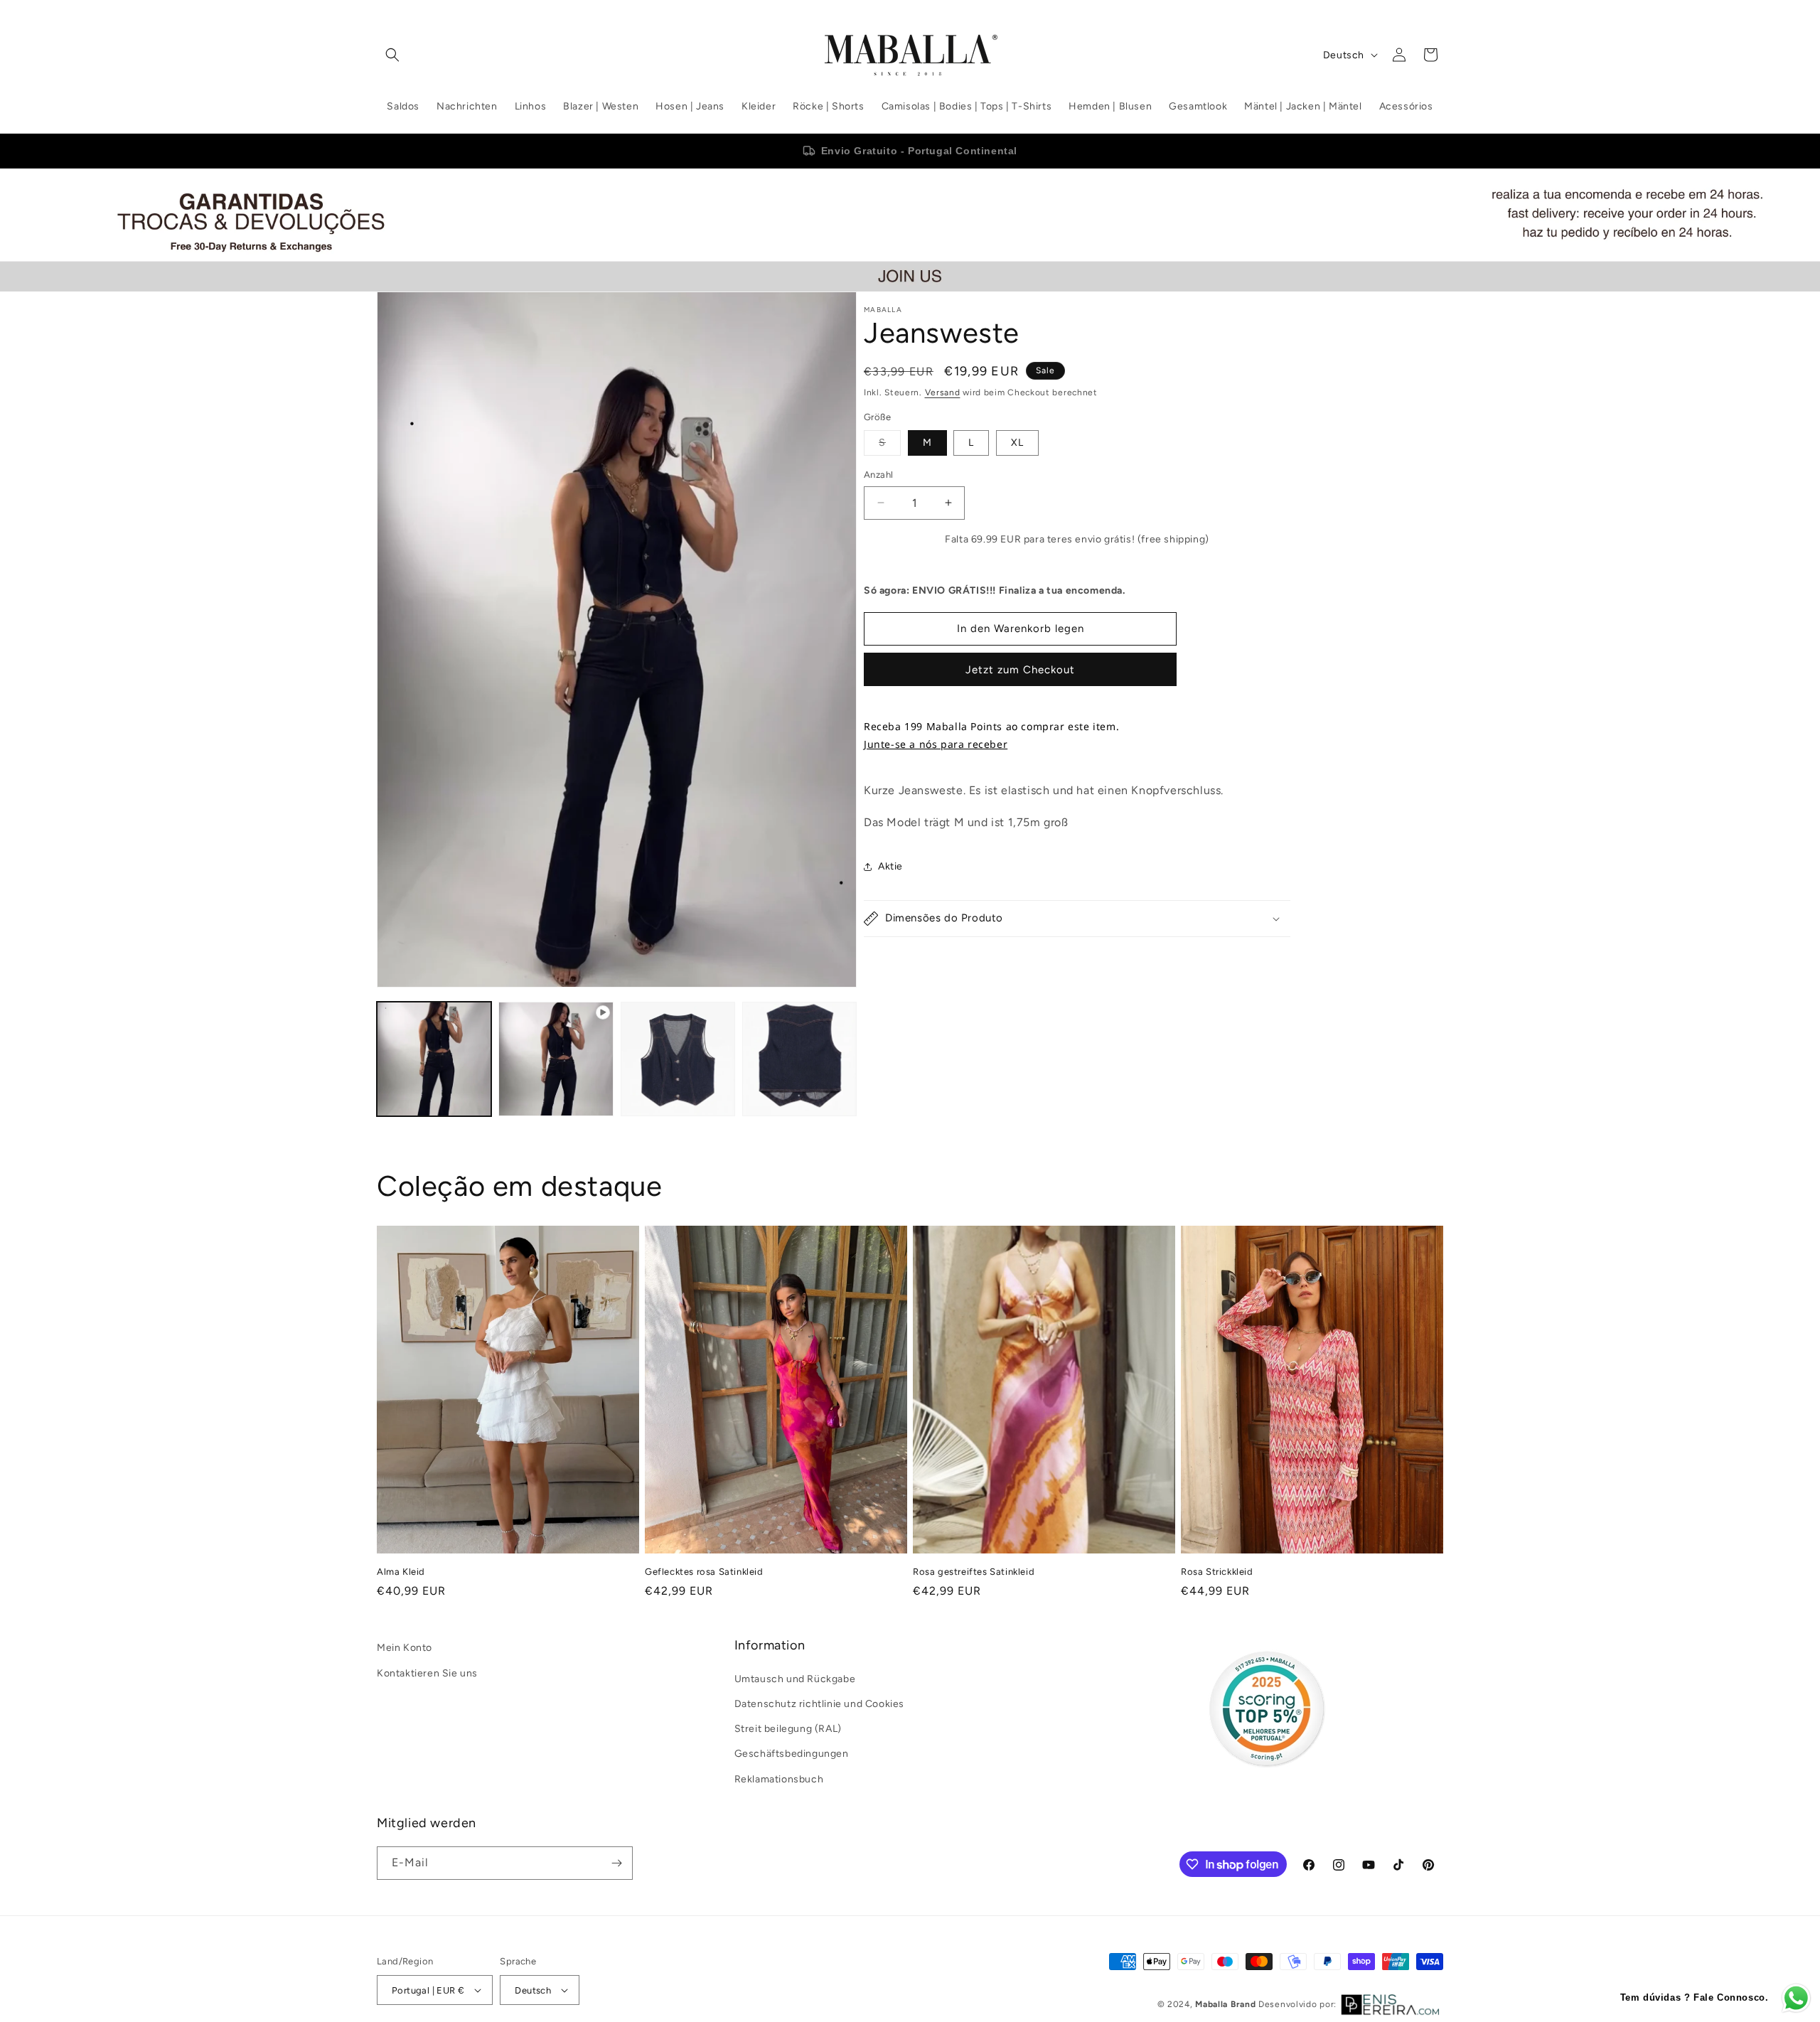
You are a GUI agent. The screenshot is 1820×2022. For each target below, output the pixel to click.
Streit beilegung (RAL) (788, 1729)
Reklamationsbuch (779, 1779)
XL (1017, 443)
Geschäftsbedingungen (792, 1754)
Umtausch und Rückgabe (795, 1679)
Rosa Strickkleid (1217, 1572)
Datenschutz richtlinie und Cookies (819, 1704)
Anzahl (878, 475)
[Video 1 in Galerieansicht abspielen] (556, 1059)
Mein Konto (405, 1648)
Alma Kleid (401, 1572)
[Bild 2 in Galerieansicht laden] (678, 1059)
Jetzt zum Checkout (1020, 670)
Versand (943, 392)
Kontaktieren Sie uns (427, 1673)
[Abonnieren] (616, 1863)
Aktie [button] (890, 866)
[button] (392, 55)
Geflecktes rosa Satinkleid (704, 1572)
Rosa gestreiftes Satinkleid (974, 1572)
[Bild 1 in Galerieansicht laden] (434, 1059)
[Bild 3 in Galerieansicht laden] (799, 1059)
